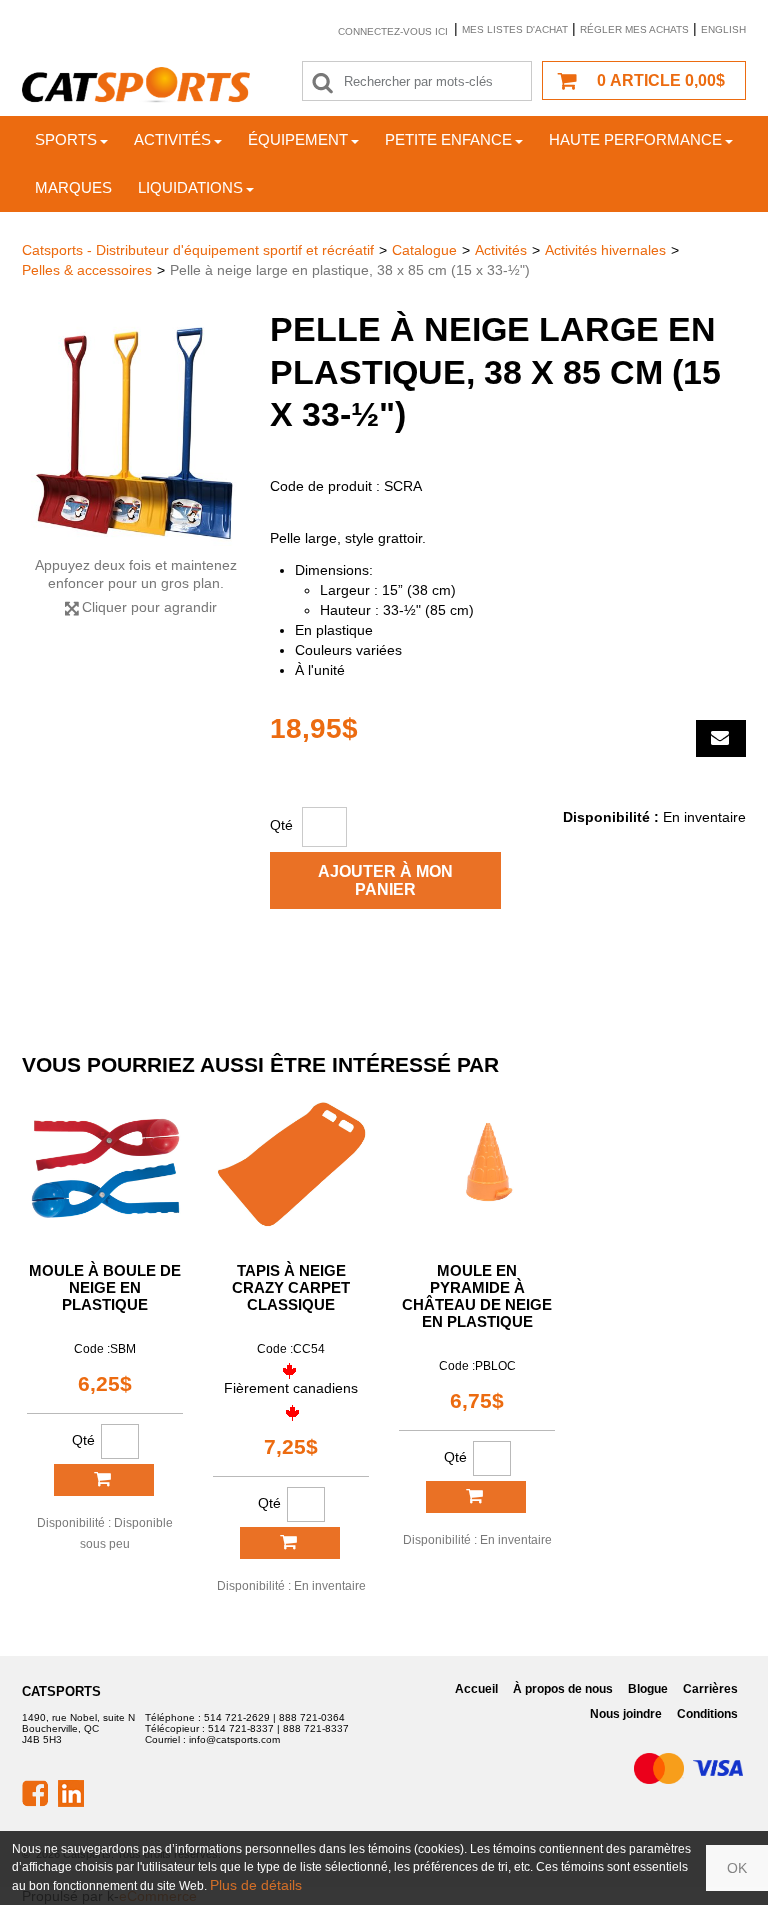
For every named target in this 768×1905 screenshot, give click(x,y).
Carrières (710, 1689)
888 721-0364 (312, 1717)
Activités (172, 139)
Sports (66, 139)
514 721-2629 (237, 1717)
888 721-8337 (316, 1728)
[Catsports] (136, 85)
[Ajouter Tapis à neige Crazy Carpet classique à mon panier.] (290, 1543)
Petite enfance (448, 139)
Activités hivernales (605, 250)
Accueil (476, 1689)
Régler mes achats (634, 29)
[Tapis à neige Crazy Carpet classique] (291, 1167)
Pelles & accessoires (87, 270)
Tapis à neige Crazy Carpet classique (291, 1287)
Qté (281, 825)
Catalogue (424, 250)
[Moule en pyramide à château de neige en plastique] (477, 1167)
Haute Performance (635, 139)
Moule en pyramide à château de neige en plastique (477, 1296)
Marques (73, 187)
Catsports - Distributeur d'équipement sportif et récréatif (198, 250)
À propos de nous (563, 1689)
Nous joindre (626, 1714)
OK (737, 1868)
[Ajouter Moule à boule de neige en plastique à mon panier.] (104, 1480)
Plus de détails (256, 1885)
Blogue (648, 1689)
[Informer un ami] (721, 738)
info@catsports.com (234, 1739)
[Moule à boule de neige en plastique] (105, 1167)
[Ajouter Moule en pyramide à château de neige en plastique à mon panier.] (476, 1497)
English (723, 29)
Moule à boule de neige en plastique (105, 1287)
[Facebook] (35, 1792)
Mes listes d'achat (515, 29)
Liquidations (190, 187)
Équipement (298, 139)
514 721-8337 (241, 1728)
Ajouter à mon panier (385, 880)
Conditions (707, 1714)
